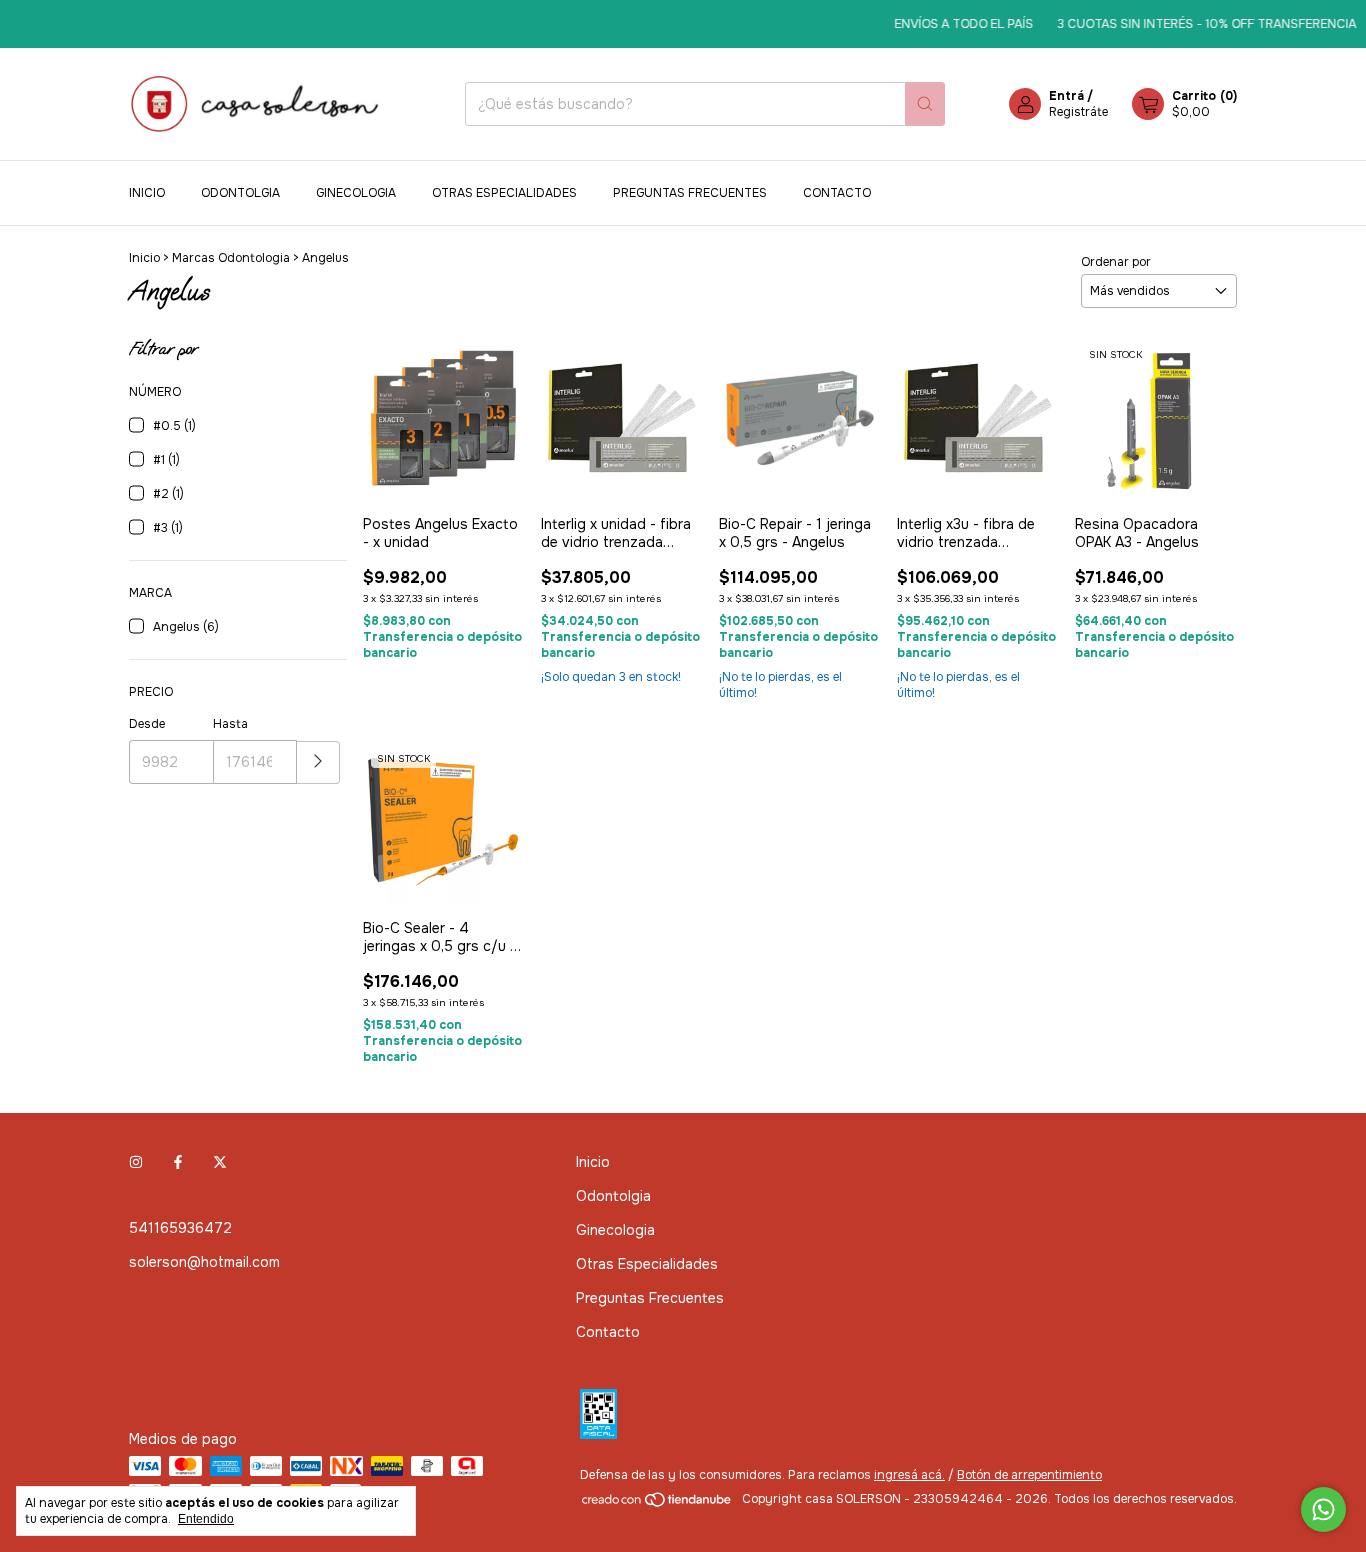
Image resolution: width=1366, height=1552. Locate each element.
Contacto (837, 193)
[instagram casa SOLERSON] (136, 1162)
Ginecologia (356, 193)
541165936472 (180, 1228)
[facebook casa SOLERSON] (178, 1162)
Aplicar (318, 762)
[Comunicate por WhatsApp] (1323, 1509)
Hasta (230, 724)
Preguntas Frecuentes (690, 193)
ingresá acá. (909, 1475)
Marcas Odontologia (231, 258)
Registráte (1078, 112)
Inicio (147, 193)
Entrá (1066, 96)
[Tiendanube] (657, 1504)
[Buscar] (925, 104)
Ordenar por (1116, 262)
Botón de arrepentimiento (1029, 1475)
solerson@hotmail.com (204, 1262)
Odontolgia (240, 193)
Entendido (206, 1519)
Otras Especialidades (504, 193)
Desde (147, 724)
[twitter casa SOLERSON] (220, 1162)
